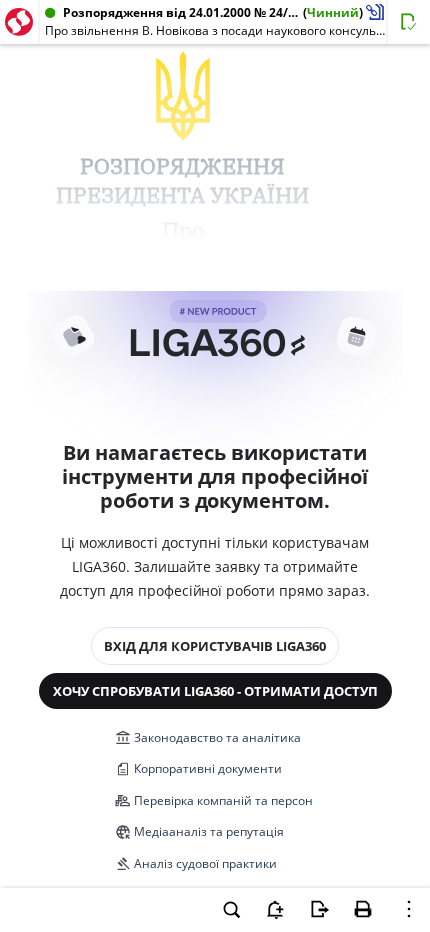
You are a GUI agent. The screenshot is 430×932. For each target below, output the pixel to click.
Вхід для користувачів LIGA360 (215, 646)
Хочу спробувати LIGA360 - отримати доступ (215, 691)
